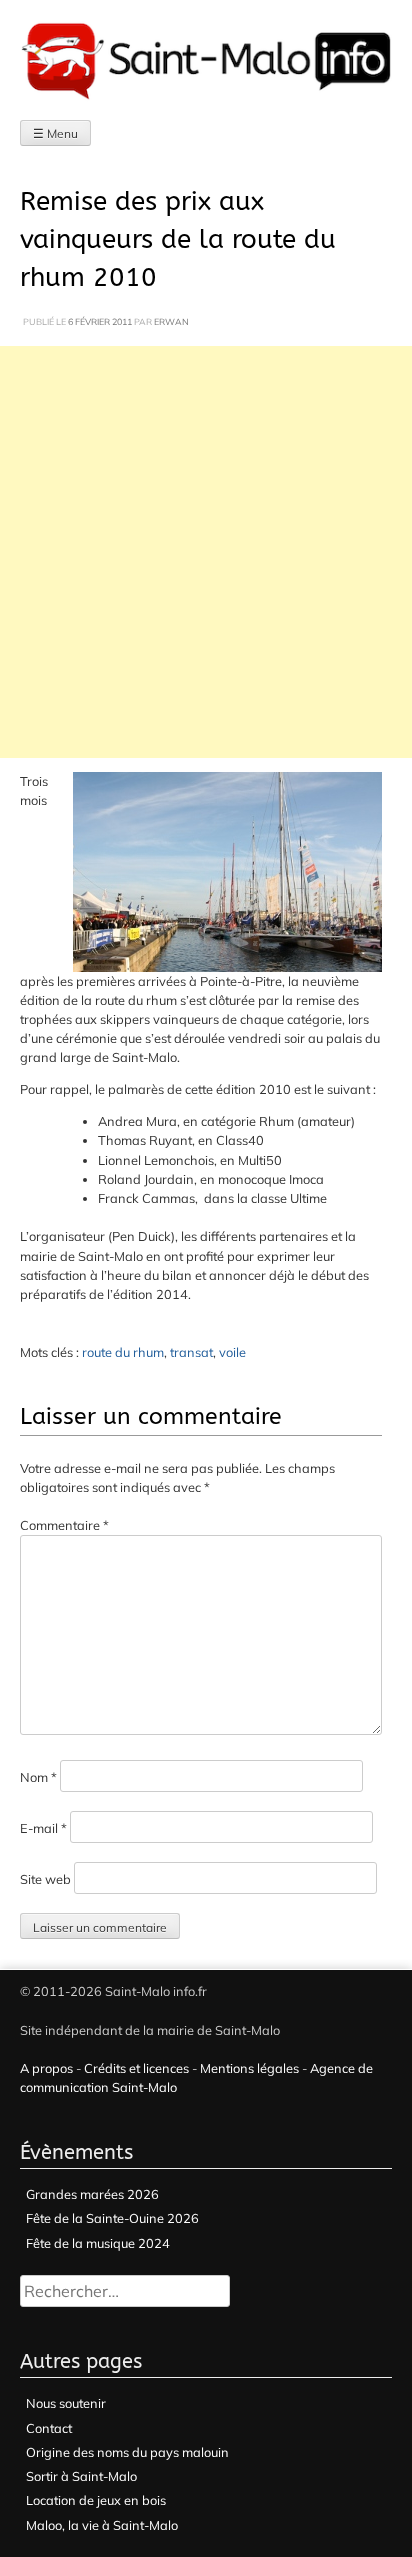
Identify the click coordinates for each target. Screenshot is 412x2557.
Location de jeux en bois (96, 2500)
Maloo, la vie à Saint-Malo (102, 2525)
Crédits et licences (136, 2068)
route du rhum (123, 1352)
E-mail (43, 1828)
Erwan (171, 321)
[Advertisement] (206, 552)
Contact (49, 2428)
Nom (38, 1777)
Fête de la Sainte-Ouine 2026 (112, 2218)
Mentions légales (249, 2068)
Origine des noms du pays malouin (127, 2452)
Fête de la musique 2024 (98, 2243)
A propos (46, 2068)
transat (191, 1352)
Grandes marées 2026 (92, 2194)
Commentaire (64, 1525)
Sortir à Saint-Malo (81, 2476)
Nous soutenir (66, 2403)
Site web (45, 1879)
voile (232, 1352)
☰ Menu (55, 133)
